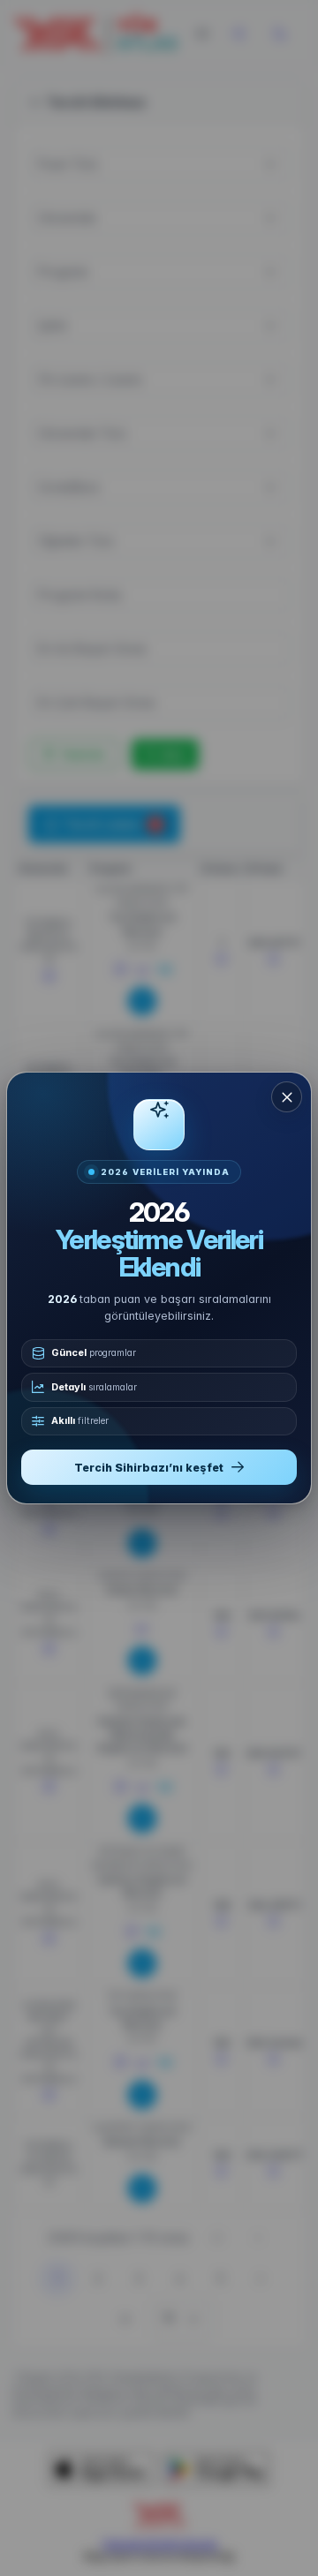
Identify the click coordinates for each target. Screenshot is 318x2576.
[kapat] (287, 1097)
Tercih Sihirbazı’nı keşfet (149, 1468)
